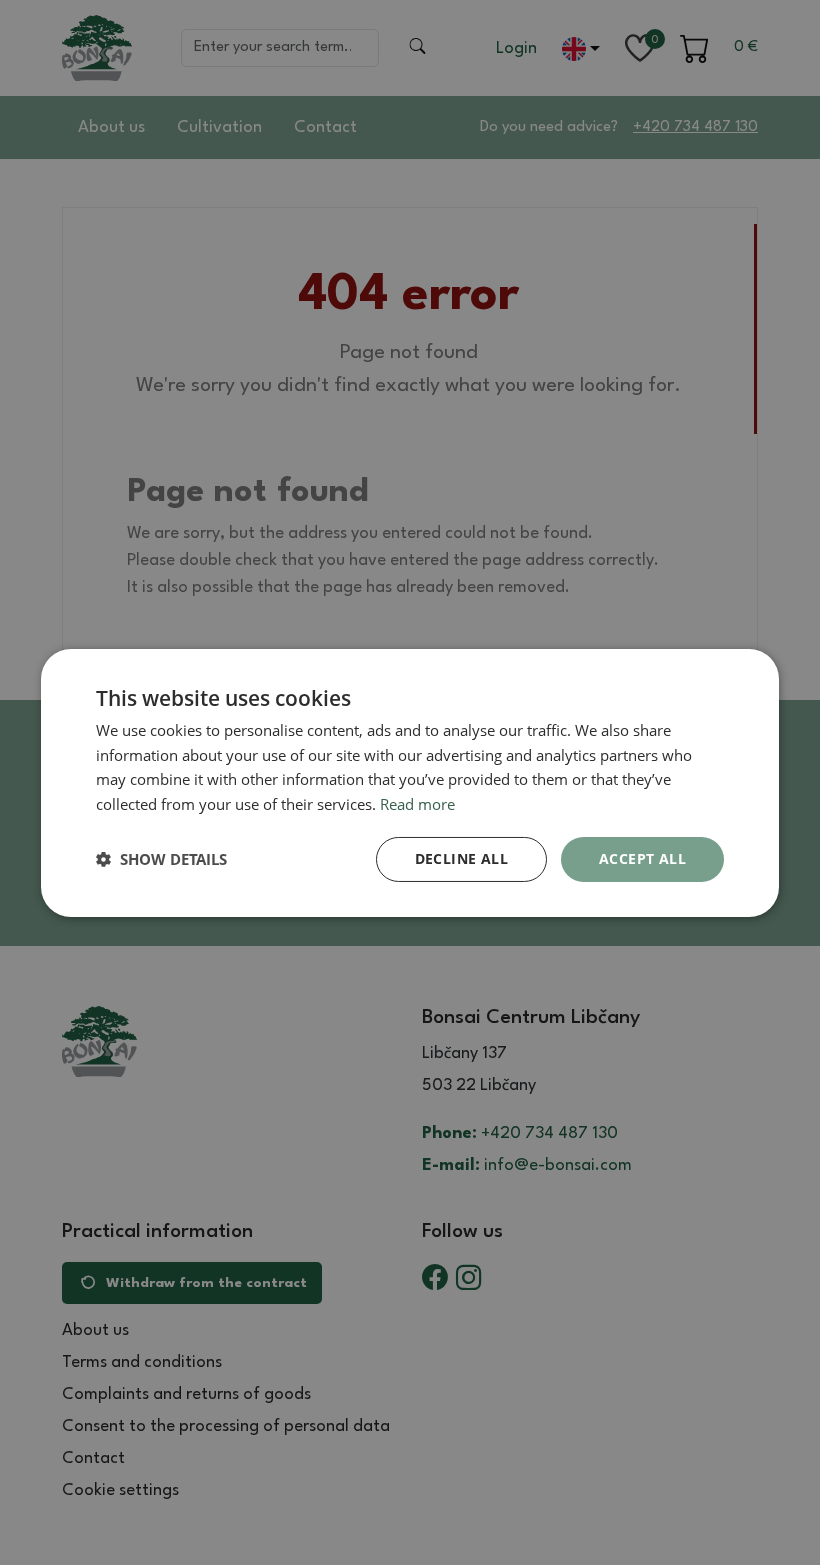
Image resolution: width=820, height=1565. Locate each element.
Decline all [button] (461, 858)
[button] (161, 859)
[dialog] (410, 782)
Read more (417, 804)
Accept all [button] (642, 858)
